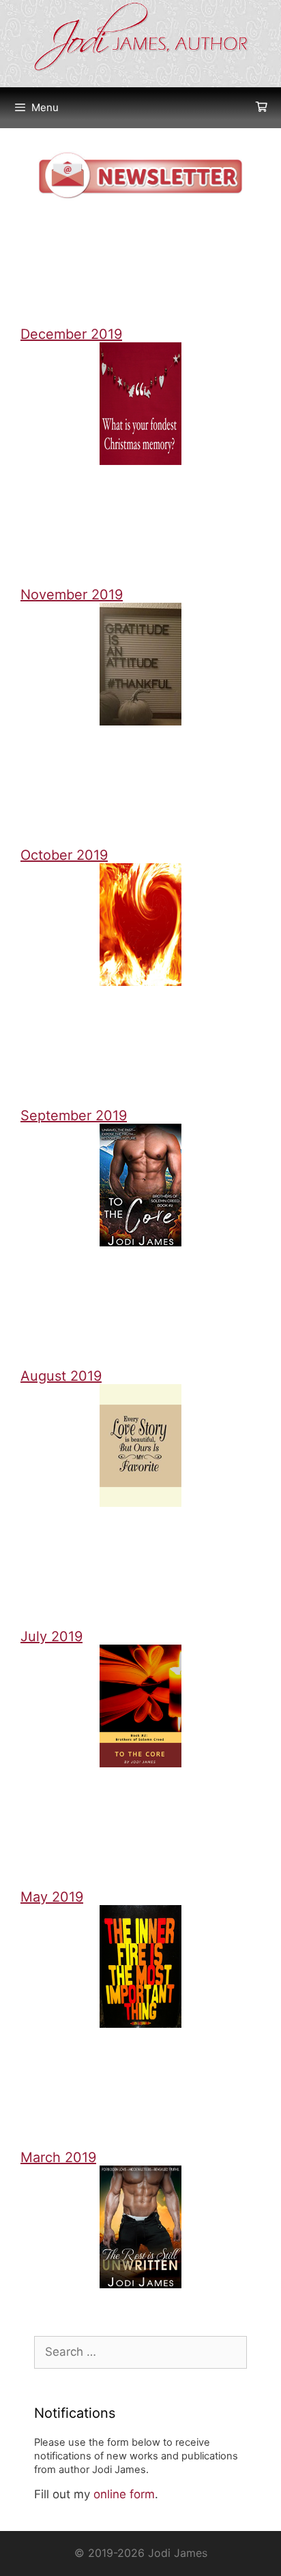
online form (124, 2494)
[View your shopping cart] (262, 108)
